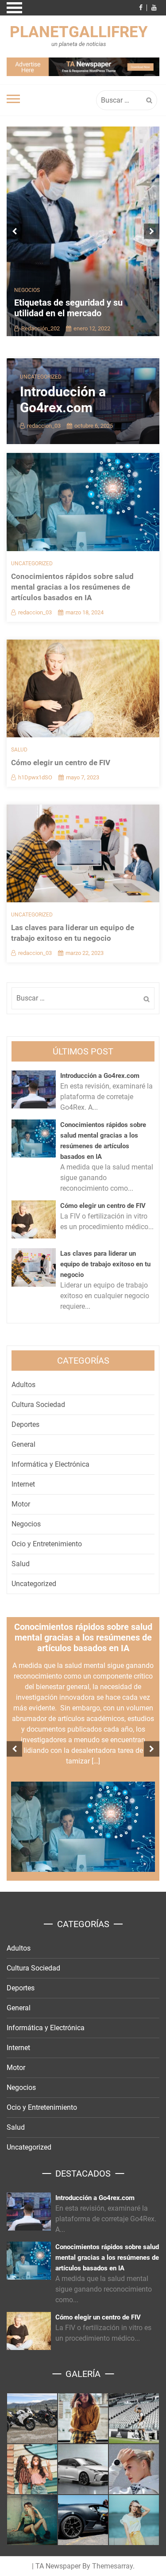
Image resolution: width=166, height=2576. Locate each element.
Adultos (23, 1385)
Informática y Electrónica (50, 1464)
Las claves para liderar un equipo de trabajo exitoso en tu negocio (105, 1264)
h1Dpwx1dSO (35, 777)
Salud (19, 750)
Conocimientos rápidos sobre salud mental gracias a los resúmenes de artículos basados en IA (72, 587)
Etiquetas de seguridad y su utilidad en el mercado (68, 308)
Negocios (27, 290)
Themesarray (112, 2566)
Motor (21, 1504)
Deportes (25, 1424)
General (23, 1444)
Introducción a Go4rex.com (63, 400)
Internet (23, 1484)
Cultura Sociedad (38, 1405)
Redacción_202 (41, 328)
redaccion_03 (44, 426)
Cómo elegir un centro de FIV (61, 763)
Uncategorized (41, 377)
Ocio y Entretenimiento (47, 1544)
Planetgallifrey (79, 32)
